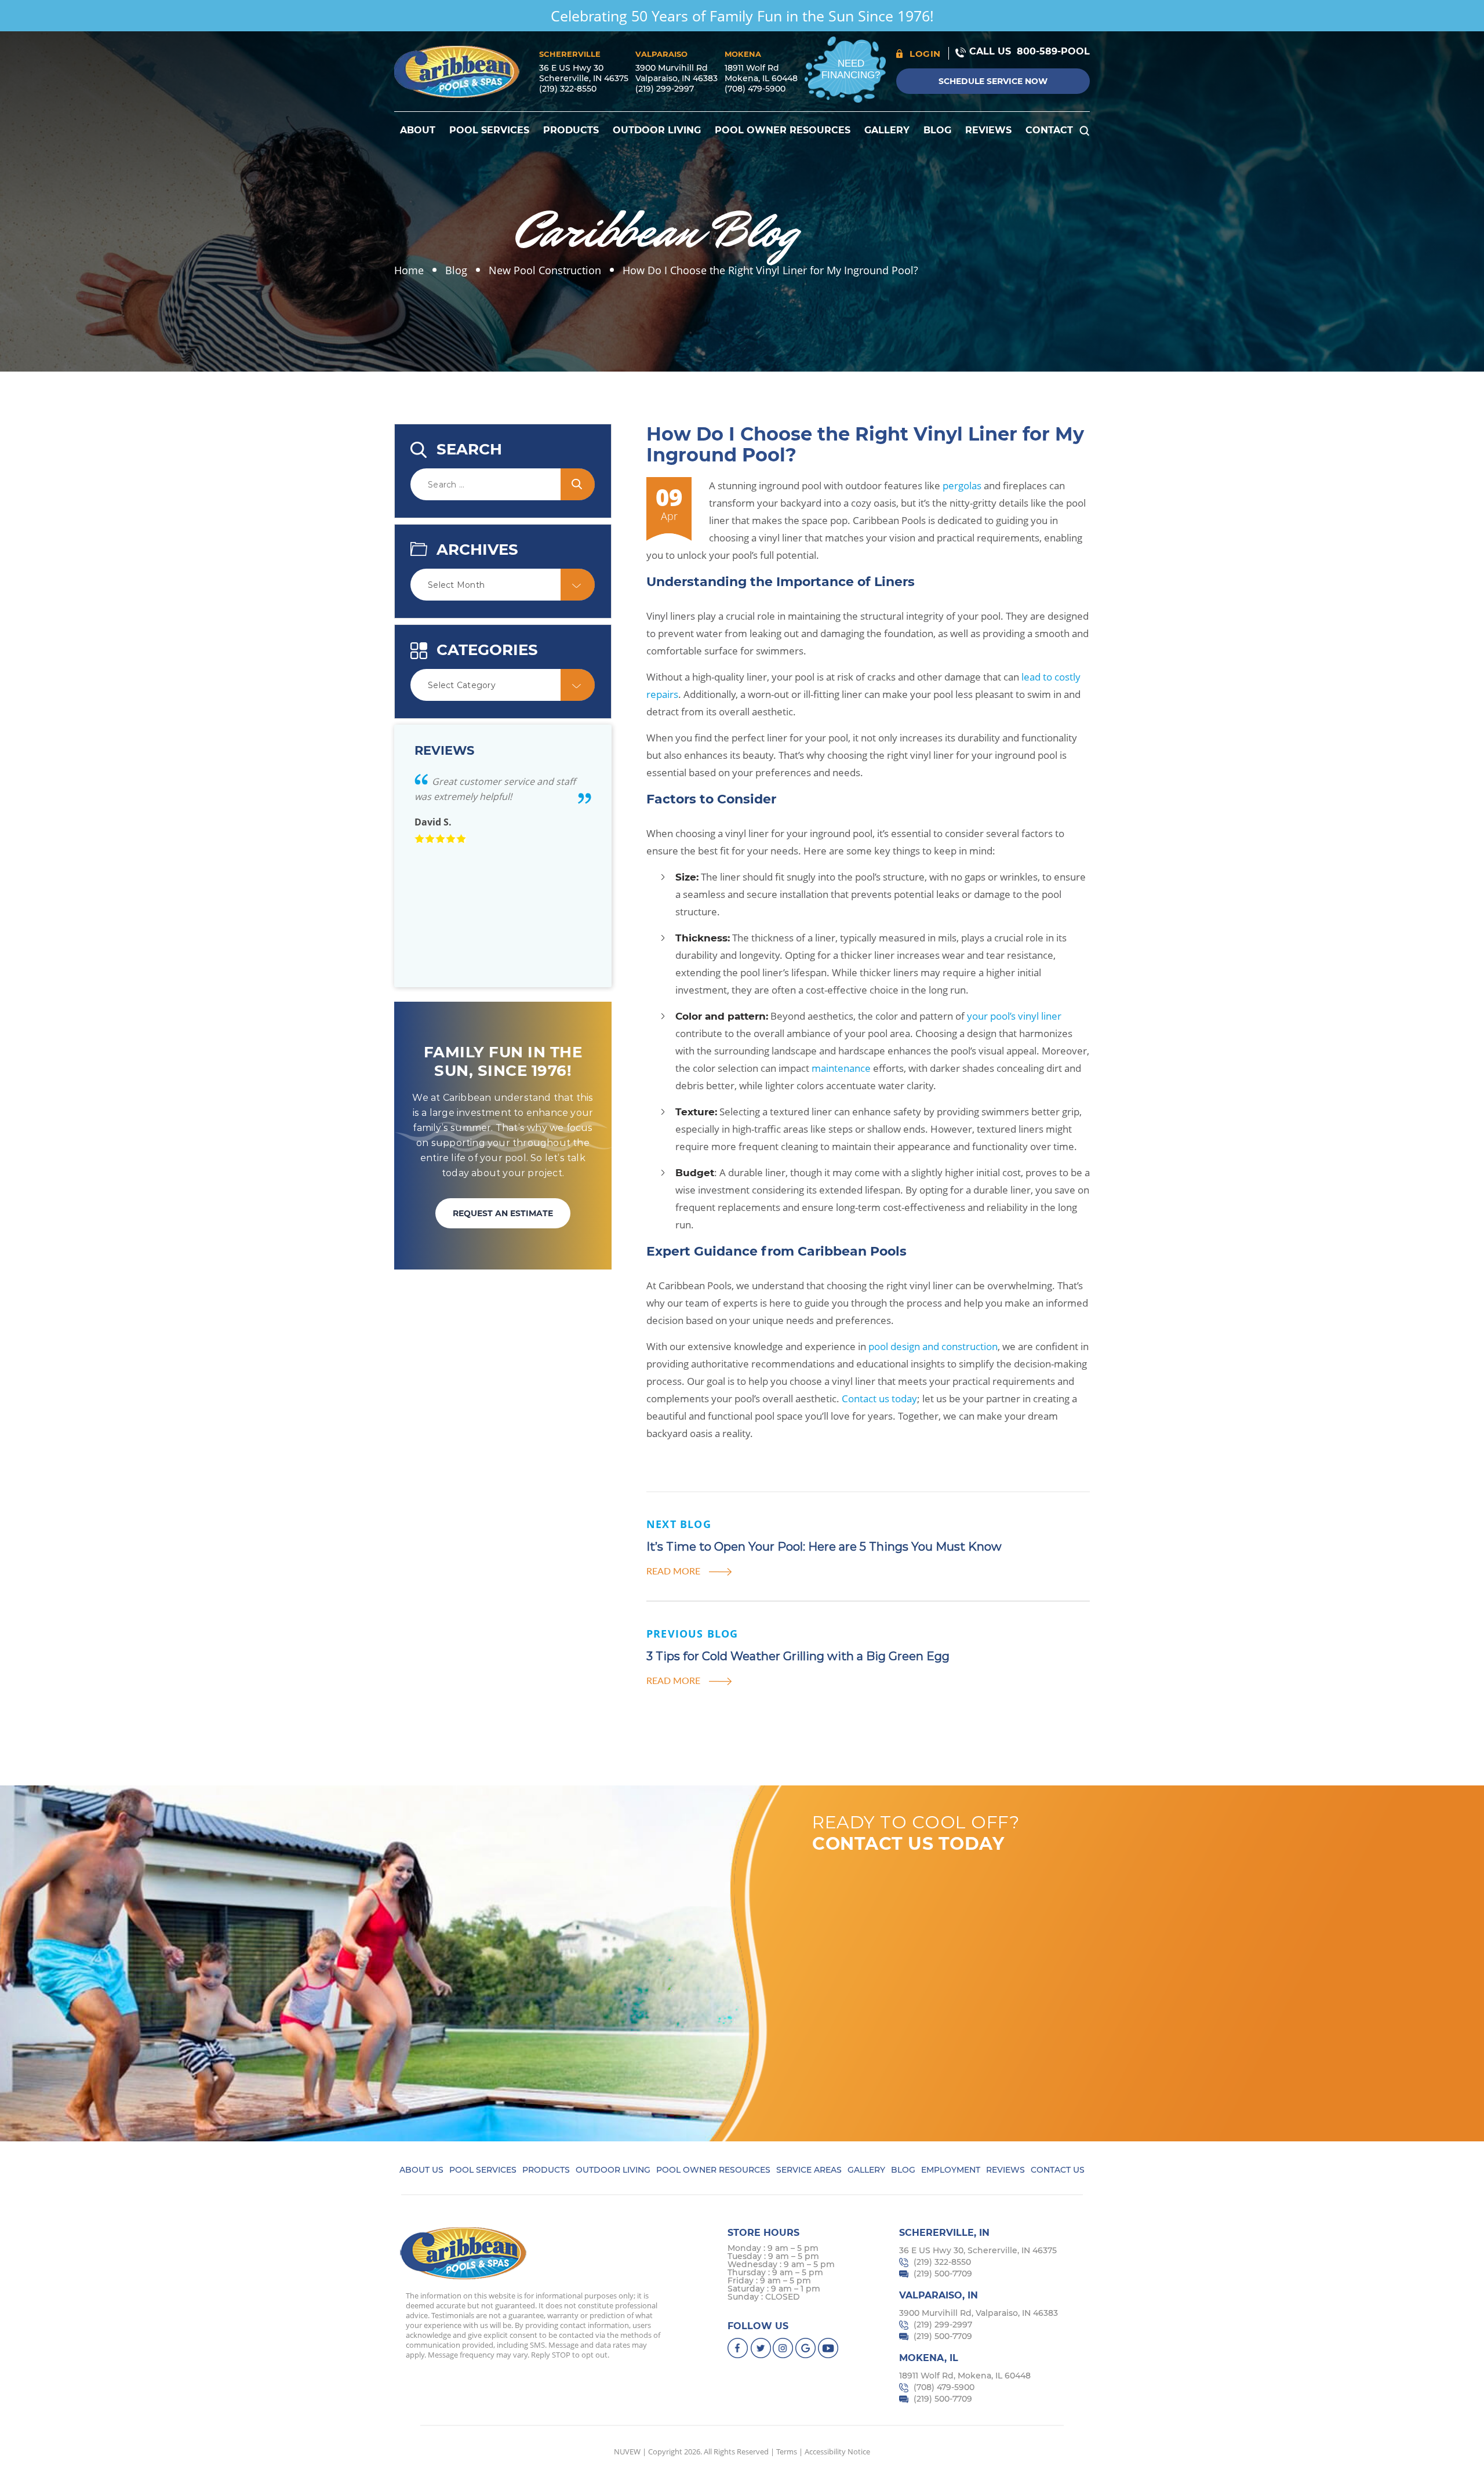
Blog (937, 130)
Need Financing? (851, 69)
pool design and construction (933, 1346)
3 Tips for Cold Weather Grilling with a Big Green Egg (799, 1656)
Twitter (761, 2348)
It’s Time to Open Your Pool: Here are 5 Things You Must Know (824, 1547)
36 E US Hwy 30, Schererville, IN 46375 (978, 2250)
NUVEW (627, 2451)
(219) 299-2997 (665, 89)
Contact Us (1058, 2170)
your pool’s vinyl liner (1014, 1016)
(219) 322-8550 (568, 89)
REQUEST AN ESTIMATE (503, 1213)
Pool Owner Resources (783, 130)
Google (806, 2348)
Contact (1049, 130)
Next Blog (679, 1524)
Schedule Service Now (993, 81)
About (418, 130)
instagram (783, 2348)
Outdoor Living (657, 130)
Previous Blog (692, 1634)
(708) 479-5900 (755, 89)
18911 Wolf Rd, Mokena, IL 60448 (965, 2376)
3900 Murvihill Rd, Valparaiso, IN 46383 (979, 2313)
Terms (787, 2451)
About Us (421, 2170)
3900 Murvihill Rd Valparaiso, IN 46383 (676, 73)
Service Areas (809, 2170)
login (925, 54)
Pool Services (489, 130)
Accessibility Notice (837, 2451)
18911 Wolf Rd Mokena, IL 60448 (761, 73)
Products (571, 130)
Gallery (887, 130)
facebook (738, 2348)
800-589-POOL (1053, 51)
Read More (673, 1571)
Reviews (988, 130)
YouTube (829, 2348)
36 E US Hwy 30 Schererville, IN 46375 (584, 73)
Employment (951, 2170)
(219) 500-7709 (943, 2274)
